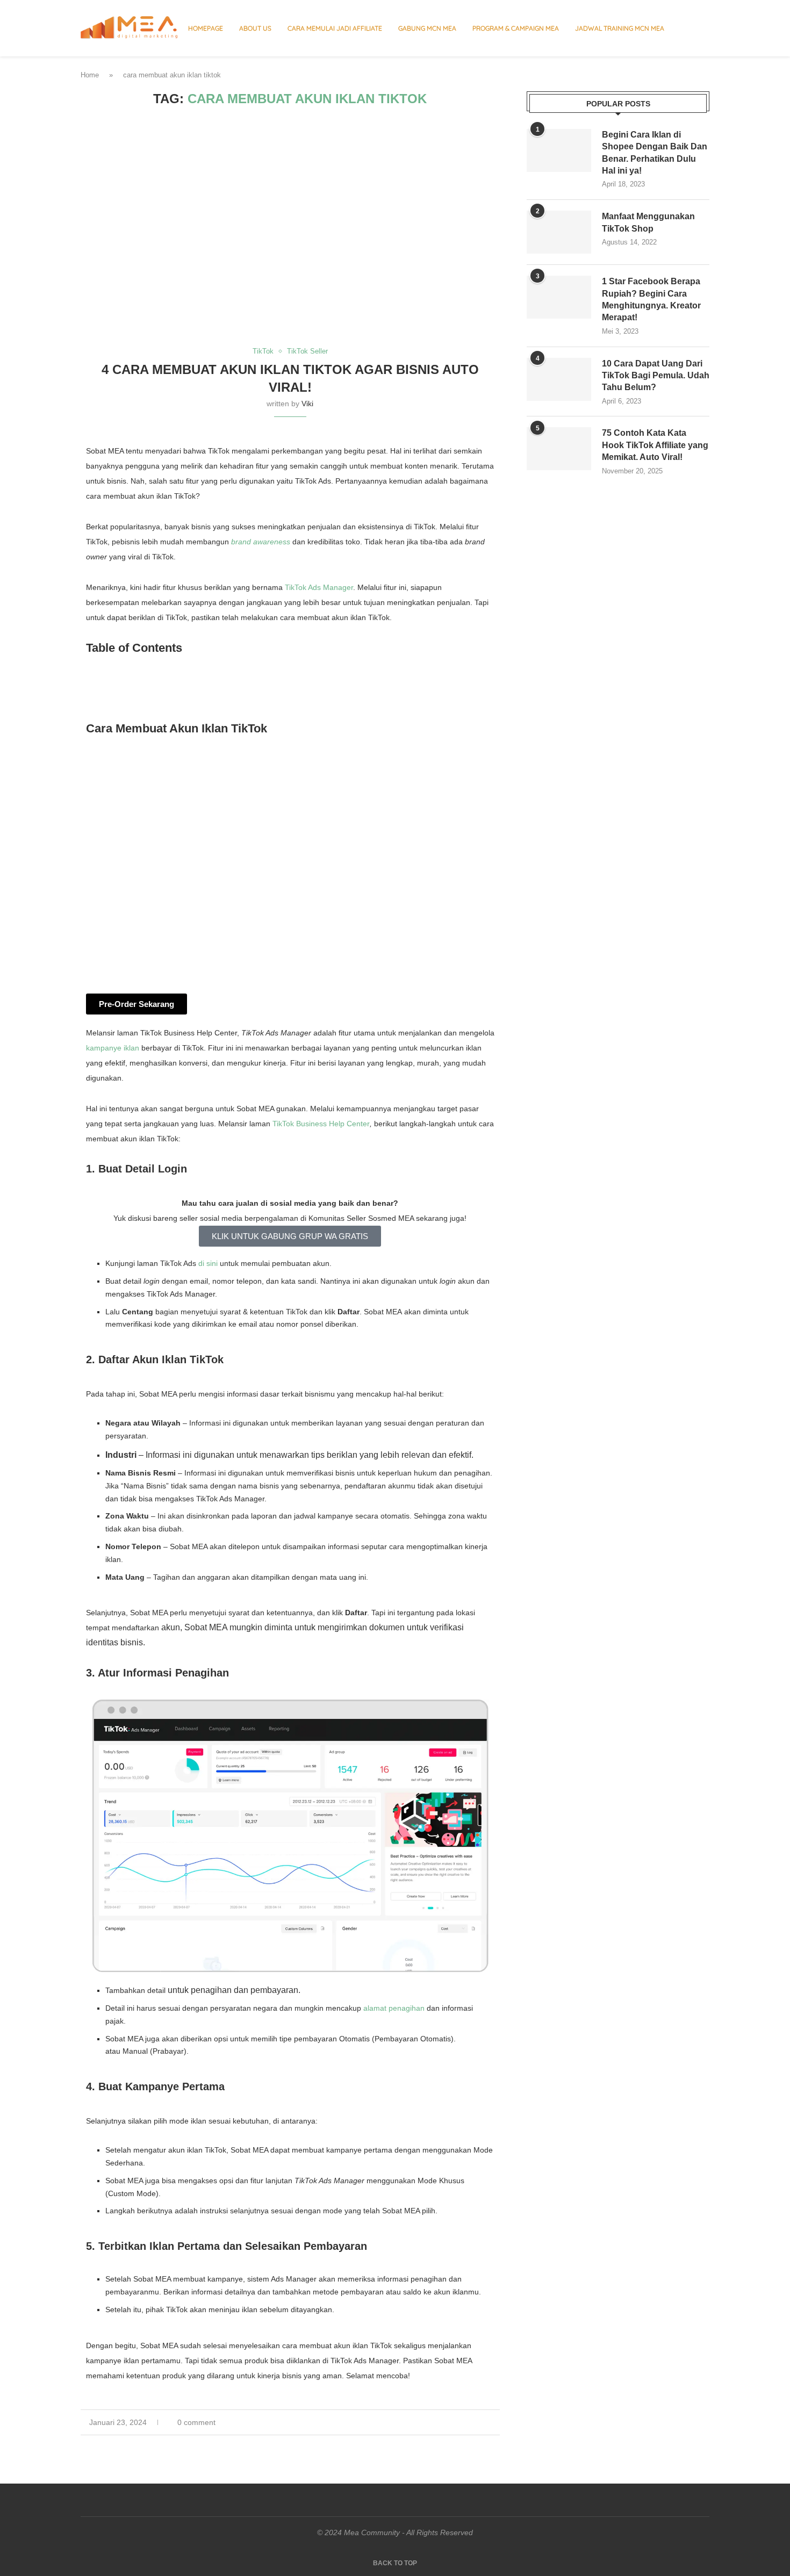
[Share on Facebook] (463, 2422)
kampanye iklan (113, 1048)
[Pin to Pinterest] (486, 2422)
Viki (307, 404)
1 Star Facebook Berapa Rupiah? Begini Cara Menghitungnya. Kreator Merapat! (651, 299)
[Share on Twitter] (474, 2422)
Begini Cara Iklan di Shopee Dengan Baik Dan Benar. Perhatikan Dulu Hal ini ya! (655, 153)
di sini (208, 1263)
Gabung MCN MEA (427, 28)
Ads (315, 587)
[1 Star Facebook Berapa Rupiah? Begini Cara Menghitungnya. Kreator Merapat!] (559, 297)
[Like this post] (450, 2422)
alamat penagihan (394, 2008)
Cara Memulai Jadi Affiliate (335, 28)
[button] (290, 673)
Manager (338, 587)
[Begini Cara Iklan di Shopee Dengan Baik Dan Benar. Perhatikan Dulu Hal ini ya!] (559, 150)
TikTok (296, 587)
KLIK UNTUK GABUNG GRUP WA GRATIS (290, 1236)
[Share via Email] (497, 2422)
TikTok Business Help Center (321, 1124)
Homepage (206, 28)
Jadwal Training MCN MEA (620, 28)
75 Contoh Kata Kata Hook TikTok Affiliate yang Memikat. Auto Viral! (655, 445)
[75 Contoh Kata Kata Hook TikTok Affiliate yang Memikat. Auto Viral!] (559, 449)
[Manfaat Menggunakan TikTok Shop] (559, 232)
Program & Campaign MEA (516, 28)
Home (90, 75)
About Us (255, 28)
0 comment (196, 2422)
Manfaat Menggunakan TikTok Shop (648, 222)
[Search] (704, 28)
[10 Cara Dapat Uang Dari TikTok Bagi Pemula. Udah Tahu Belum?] (559, 379)
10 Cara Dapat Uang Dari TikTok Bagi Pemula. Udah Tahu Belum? (656, 376)
